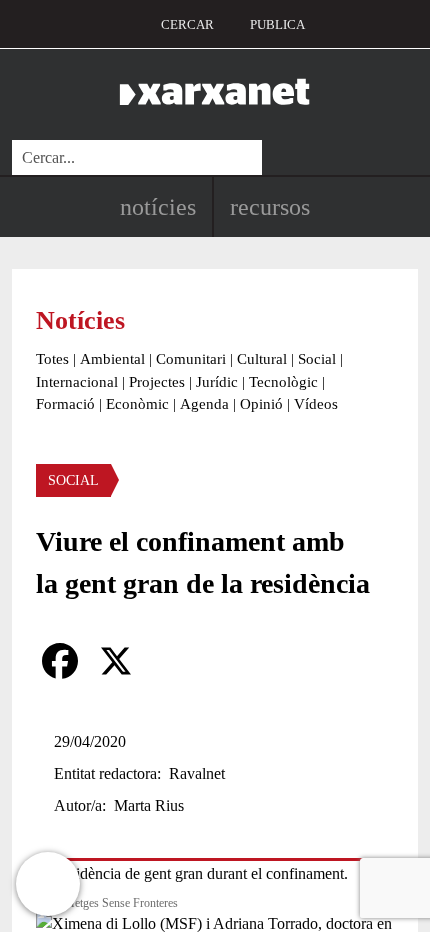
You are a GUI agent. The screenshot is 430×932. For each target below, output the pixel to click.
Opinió (261, 404)
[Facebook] (60, 661)
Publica (277, 24)
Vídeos (316, 404)
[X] (116, 661)
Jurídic (217, 382)
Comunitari (191, 359)
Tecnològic (283, 382)
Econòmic (137, 404)
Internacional (77, 382)
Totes (52, 359)
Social (317, 359)
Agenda (204, 404)
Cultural (262, 359)
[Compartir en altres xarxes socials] (172, 661)
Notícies (158, 207)
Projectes (157, 382)
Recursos (270, 207)
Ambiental (112, 359)
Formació (65, 404)
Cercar (187, 24)
